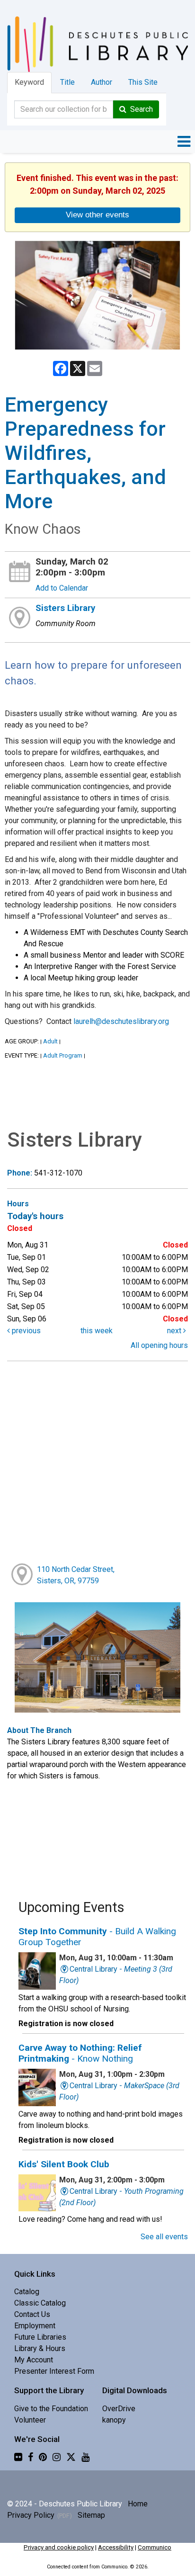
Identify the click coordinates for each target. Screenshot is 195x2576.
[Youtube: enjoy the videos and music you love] (85, 2457)
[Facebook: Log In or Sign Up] (31, 2457)
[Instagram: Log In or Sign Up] (57, 2457)
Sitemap (91, 2515)
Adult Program (63, 1055)
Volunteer (30, 2420)
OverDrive (119, 2409)
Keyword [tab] (29, 82)
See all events (164, 2237)
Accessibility (116, 2547)
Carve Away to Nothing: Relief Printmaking (80, 2053)
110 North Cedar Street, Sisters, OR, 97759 (76, 1575)
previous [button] (25, 1331)
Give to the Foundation (51, 2409)
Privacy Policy (31, 2515)
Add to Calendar (62, 588)
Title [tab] (67, 82)
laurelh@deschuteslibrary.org (121, 1021)
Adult (50, 1041)
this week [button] (97, 1331)
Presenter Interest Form (54, 2371)
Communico (155, 2547)
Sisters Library (65, 608)
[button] (184, 142)
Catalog (27, 2292)
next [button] (175, 1331)
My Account (34, 2360)
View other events (97, 215)
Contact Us (32, 2314)
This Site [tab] (143, 82)
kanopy (114, 2420)
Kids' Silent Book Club (64, 2164)
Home (138, 2504)
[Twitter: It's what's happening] (71, 2457)
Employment (35, 2326)
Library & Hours (40, 2348)
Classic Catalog (40, 2303)
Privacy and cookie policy (59, 2547)
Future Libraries (40, 2337)
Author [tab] (102, 82)
